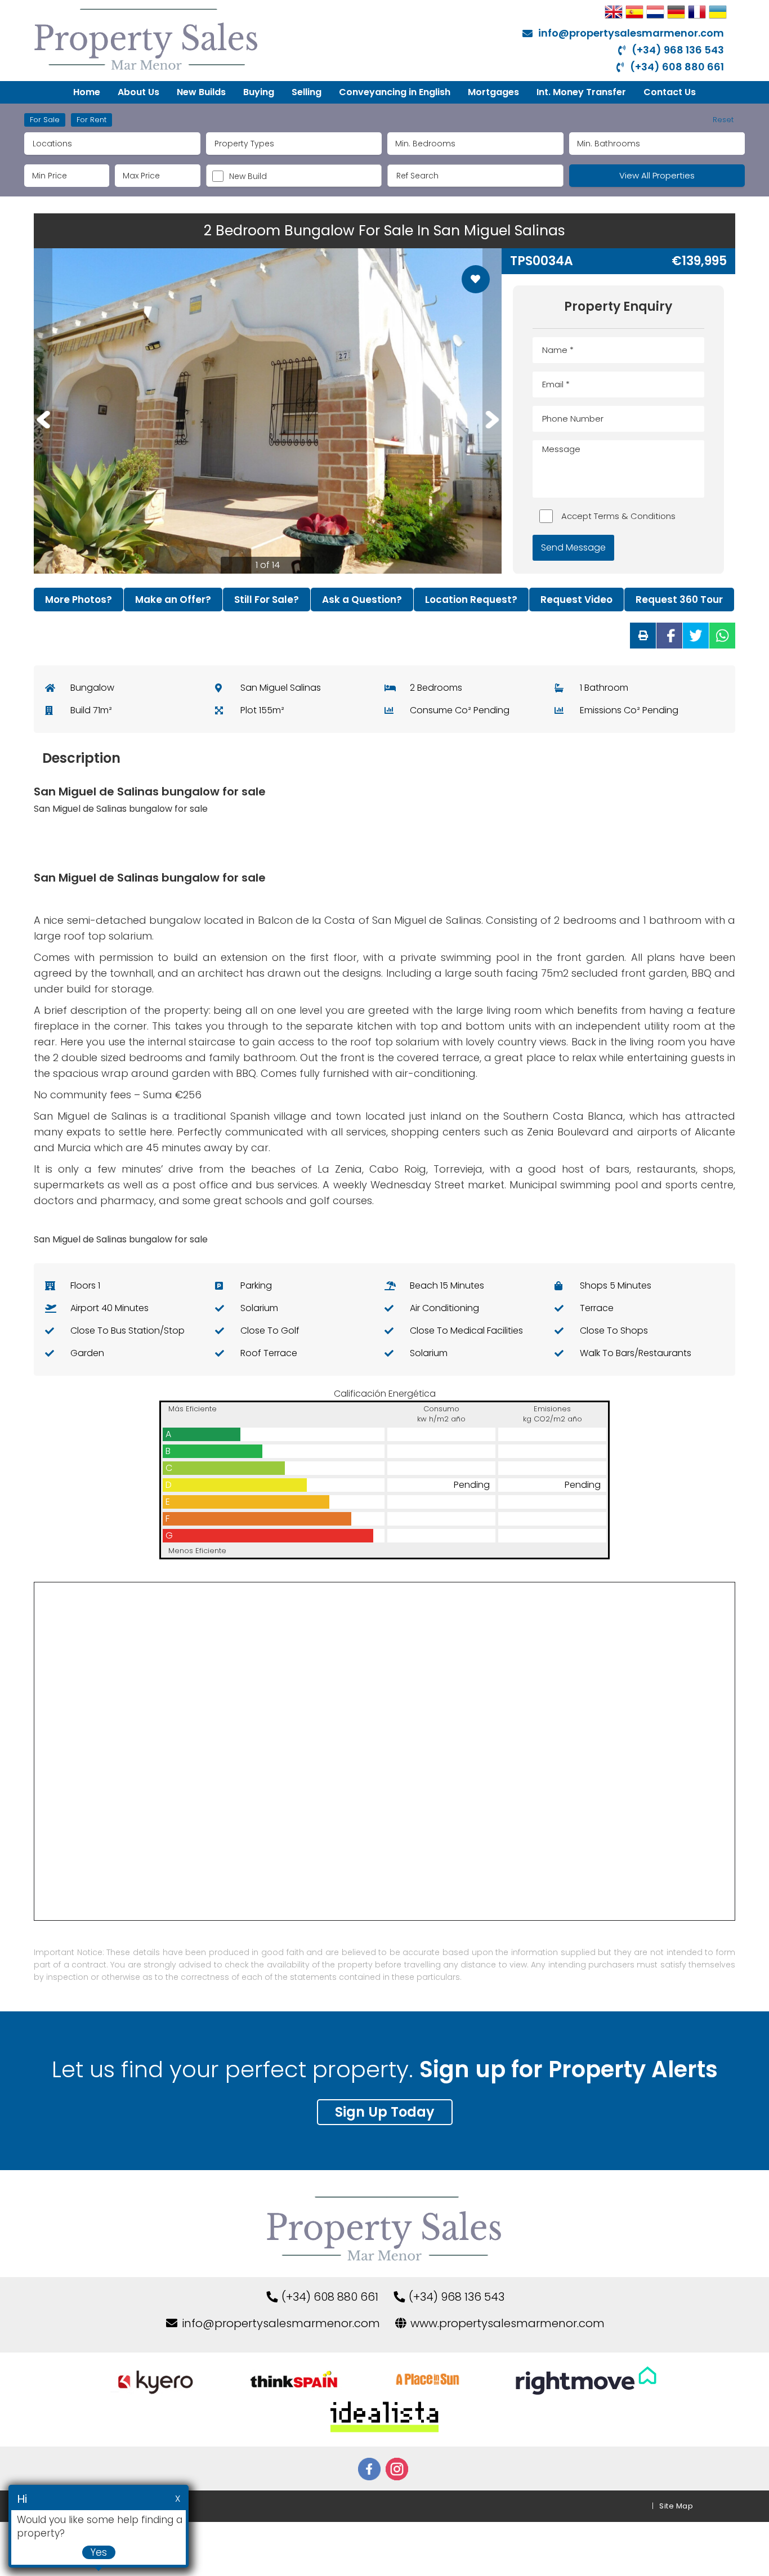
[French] (697, 12)
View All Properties (657, 175)
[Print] (643, 636)
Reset (723, 120)
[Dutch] (655, 12)
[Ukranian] (718, 12)
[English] (614, 12)
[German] (676, 12)
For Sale (45, 120)
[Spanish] (634, 12)
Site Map (676, 2506)
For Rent (91, 120)
